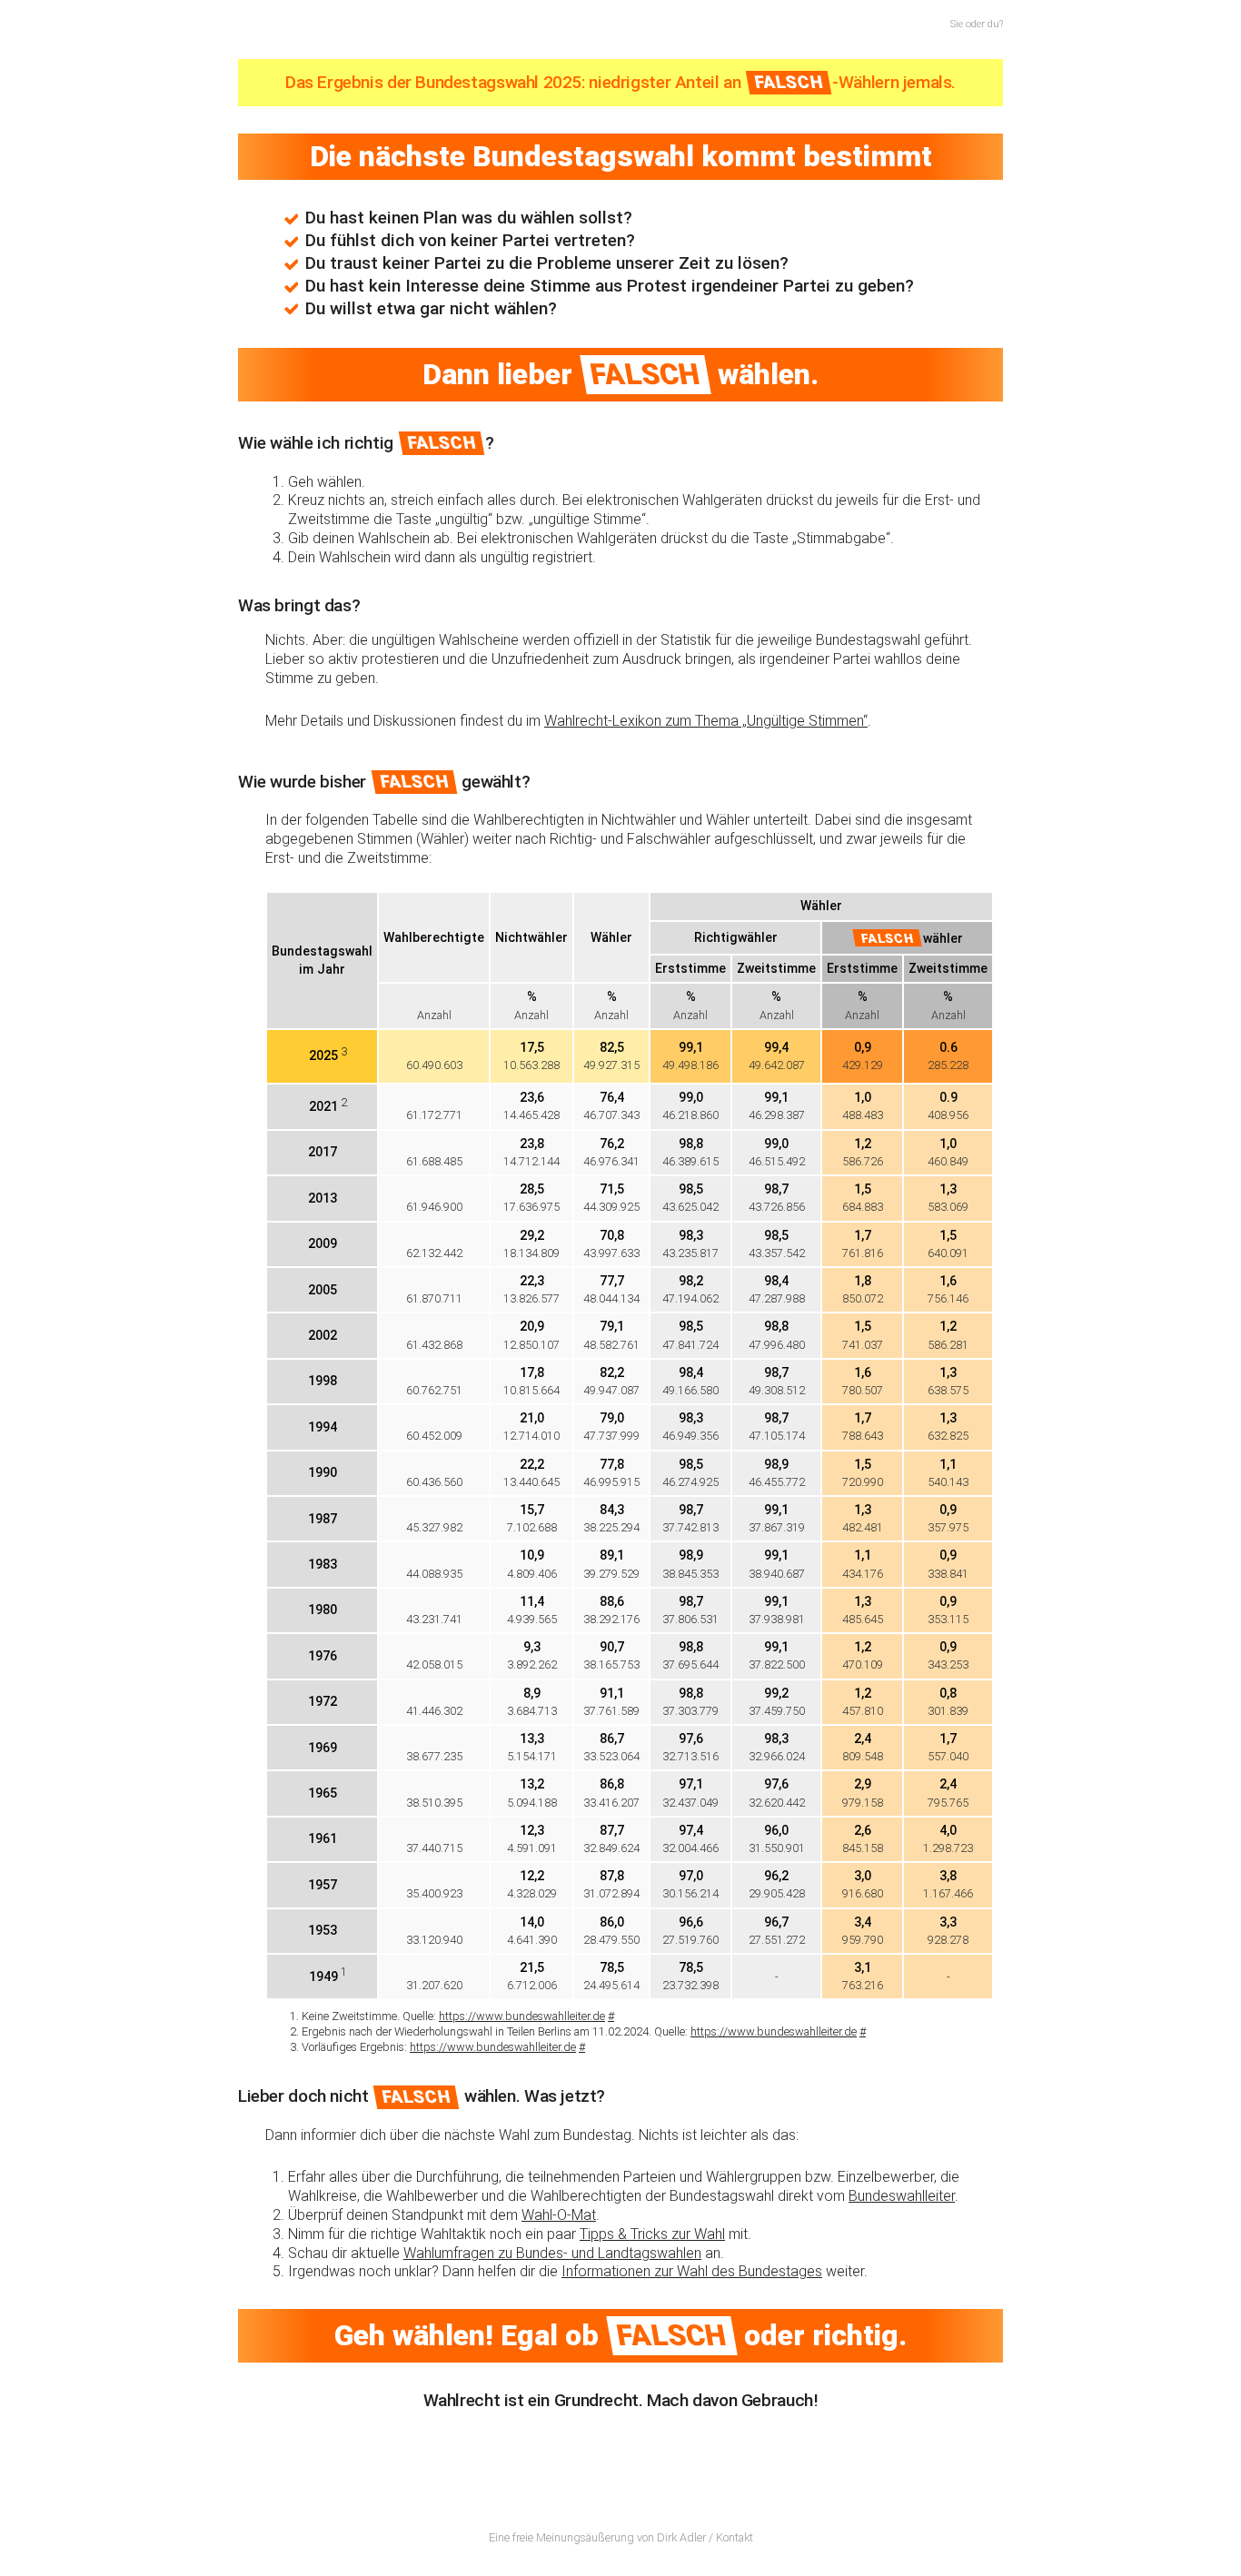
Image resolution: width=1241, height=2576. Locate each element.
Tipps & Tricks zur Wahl (652, 2234)
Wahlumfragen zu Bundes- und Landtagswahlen (552, 2253)
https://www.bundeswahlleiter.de (522, 2016)
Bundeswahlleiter (902, 2196)
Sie (957, 24)
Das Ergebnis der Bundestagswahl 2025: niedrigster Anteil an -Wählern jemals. (620, 82)
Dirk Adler (681, 2537)
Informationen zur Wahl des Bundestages (692, 2271)
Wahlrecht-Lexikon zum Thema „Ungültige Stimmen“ (706, 721)
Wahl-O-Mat (559, 2215)
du (993, 24)
